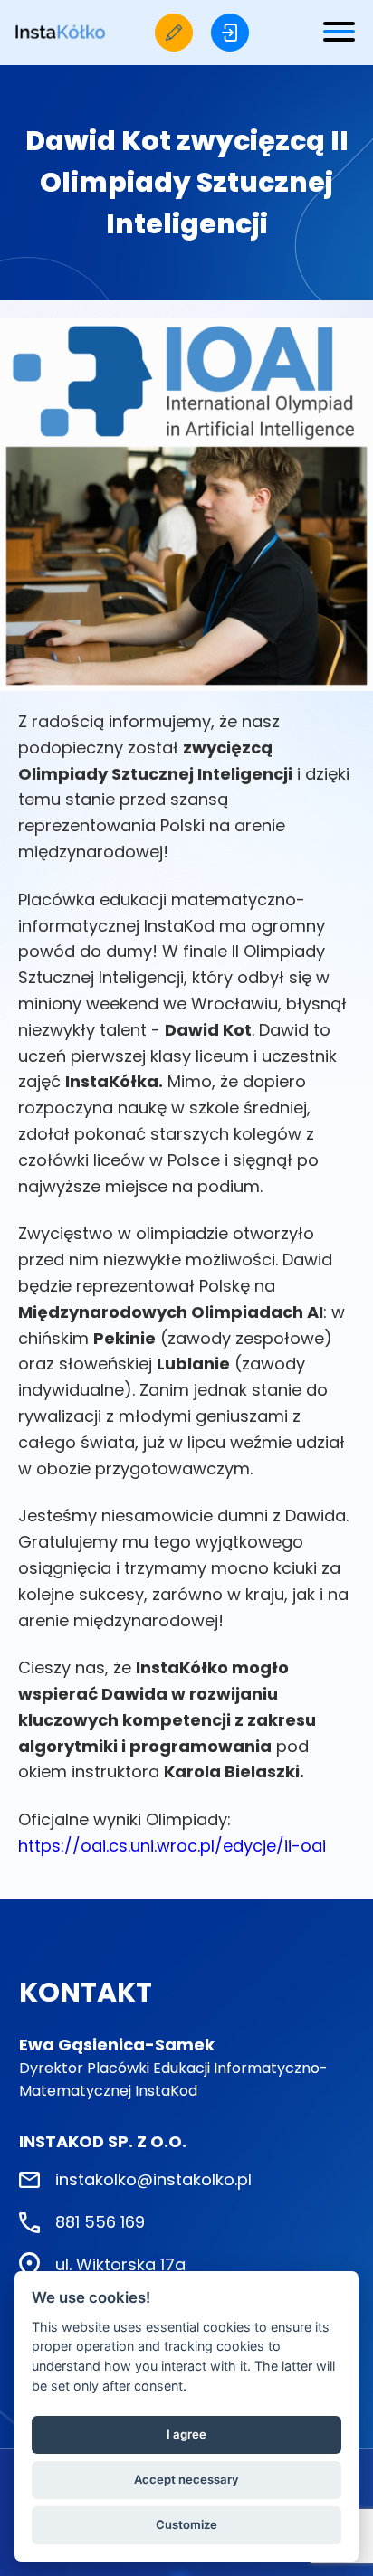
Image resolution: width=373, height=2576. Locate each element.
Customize (186, 2524)
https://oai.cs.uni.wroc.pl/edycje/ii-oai (172, 1846)
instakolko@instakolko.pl (153, 2179)
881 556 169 (100, 2222)
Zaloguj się (230, 33)
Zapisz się (174, 33)
